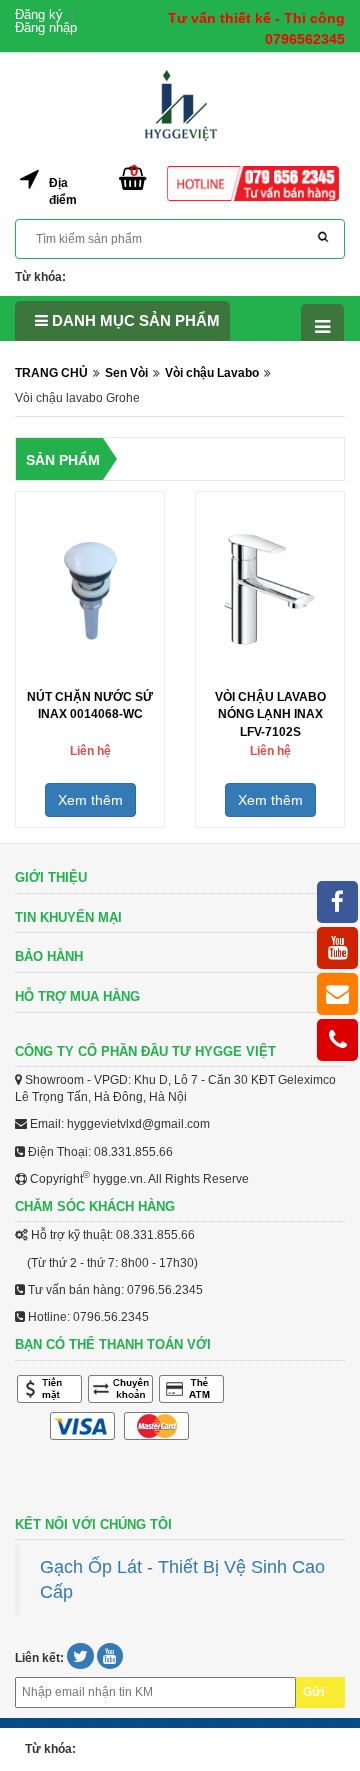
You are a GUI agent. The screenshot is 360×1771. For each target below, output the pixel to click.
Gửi (313, 1692)
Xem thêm (90, 800)
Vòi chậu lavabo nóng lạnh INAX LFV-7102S (270, 714)
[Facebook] (337, 902)
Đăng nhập (46, 27)
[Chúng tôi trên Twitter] (82, 1658)
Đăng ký (39, 14)
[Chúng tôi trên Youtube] (110, 1658)
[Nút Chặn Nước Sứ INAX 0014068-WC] (90, 590)
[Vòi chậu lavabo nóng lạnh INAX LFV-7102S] (270, 590)
